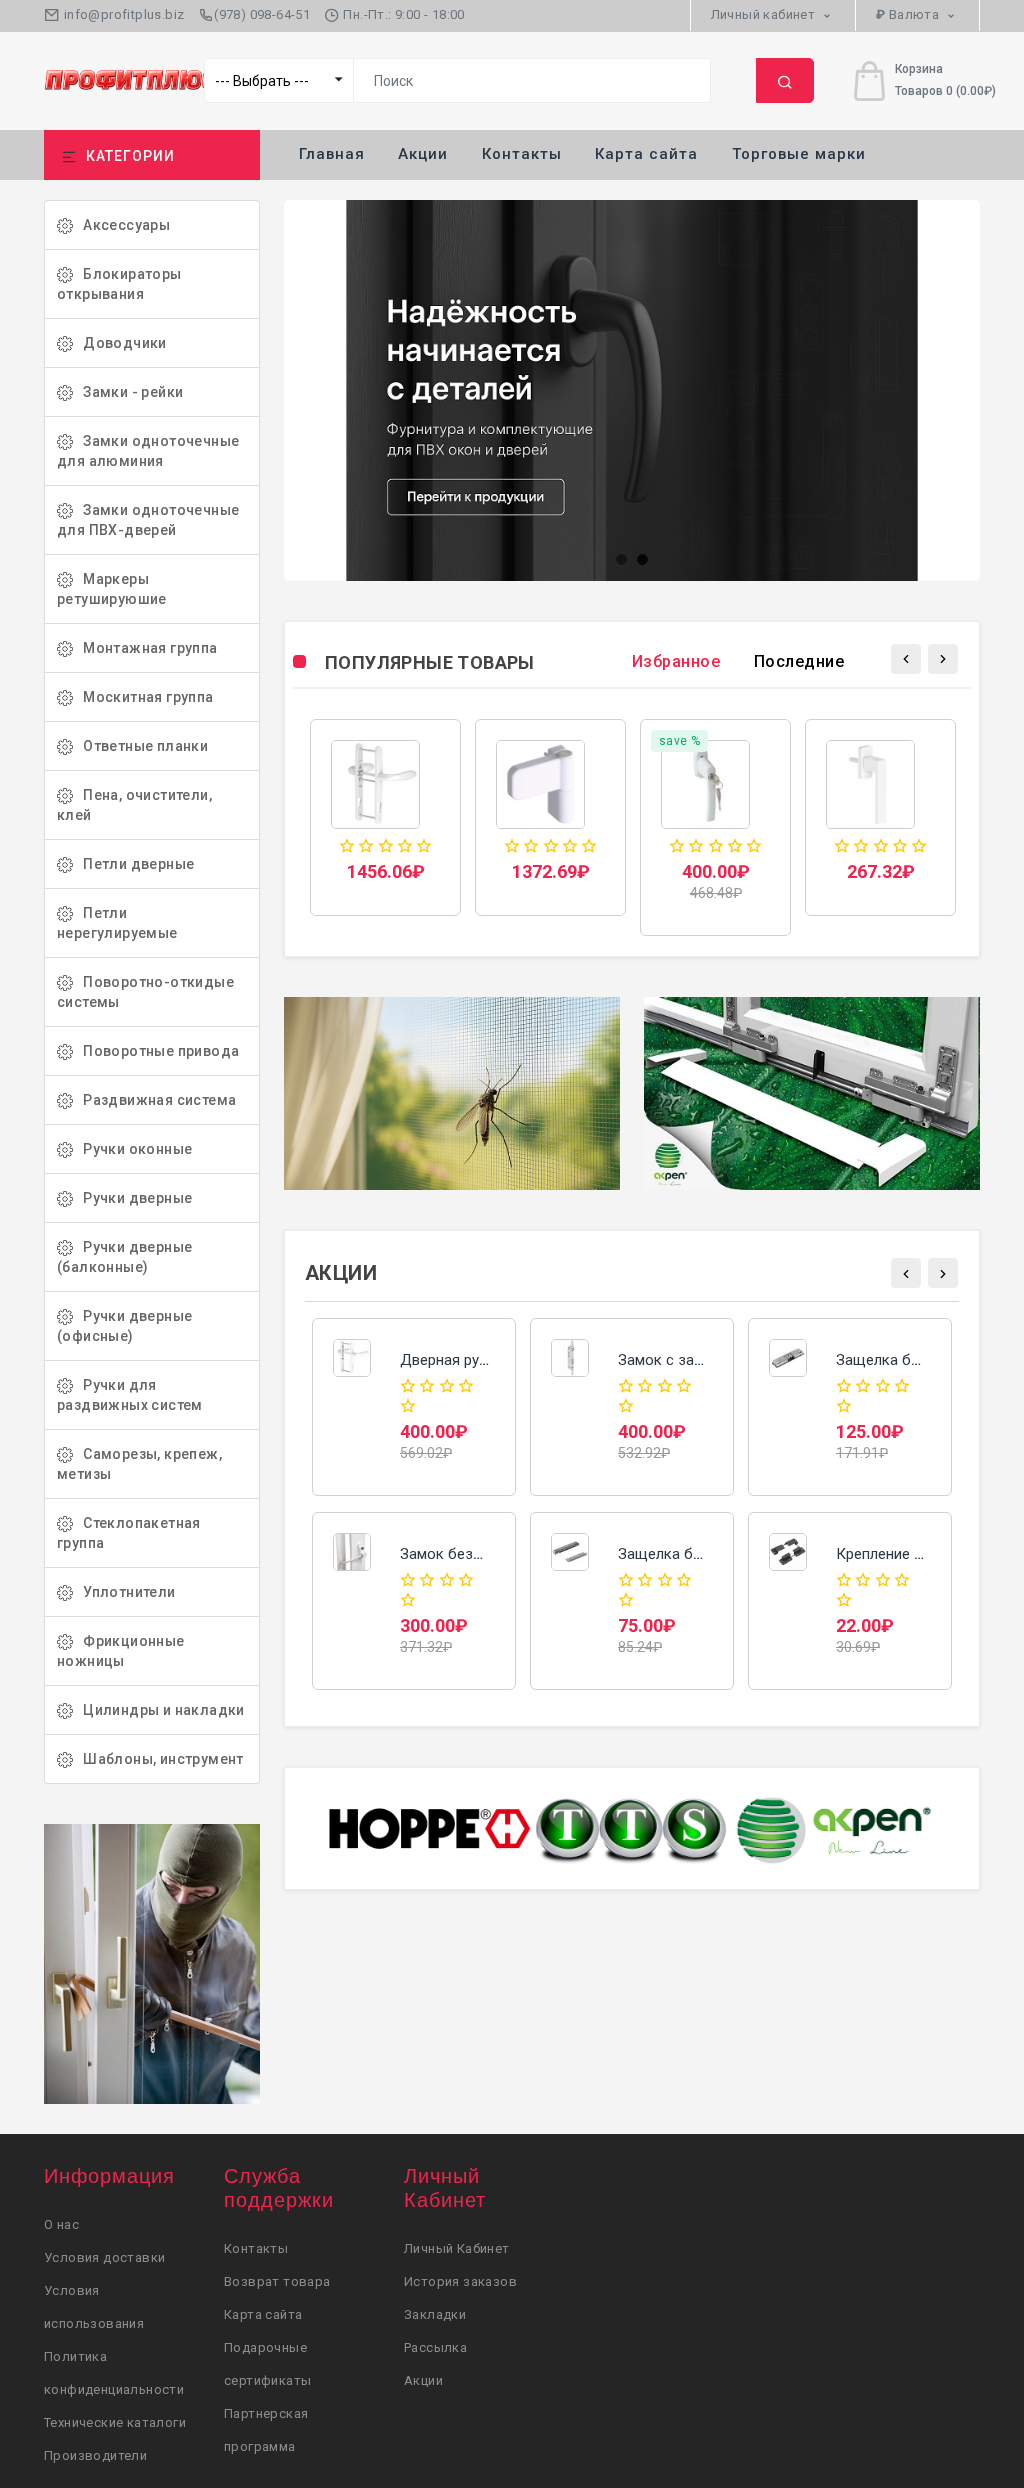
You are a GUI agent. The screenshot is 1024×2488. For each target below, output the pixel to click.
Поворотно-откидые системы (145, 992)
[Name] (785, 80)
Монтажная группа (145, 648)
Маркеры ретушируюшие (112, 589)
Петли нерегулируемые (117, 923)
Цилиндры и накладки (159, 1710)
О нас (61, 2224)
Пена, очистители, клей (134, 805)
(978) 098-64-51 (262, 14)
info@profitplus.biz (122, 14)
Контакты (522, 154)
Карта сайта (646, 154)
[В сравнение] (427, 803)
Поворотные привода (156, 1051)
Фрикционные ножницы (121, 1651)
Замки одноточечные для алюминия (148, 451)
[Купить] (344, 803)
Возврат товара (277, 2281)
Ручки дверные (132, 1198)
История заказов (460, 2281)
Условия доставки (104, 2257)
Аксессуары (121, 225)
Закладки (435, 2314)
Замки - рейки (128, 392)
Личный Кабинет (457, 2248)
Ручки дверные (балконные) (124, 1257)
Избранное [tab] (676, 661)
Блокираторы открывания (119, 284)
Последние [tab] (799, 661)
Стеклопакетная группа (129, 1533)
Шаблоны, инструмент (158, 1759)
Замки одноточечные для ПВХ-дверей (148, 520)
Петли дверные (133, 864)
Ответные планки (140, 746)
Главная (332, 154)
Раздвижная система (154, 1100)
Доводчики (120, 343)
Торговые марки (799, 154)
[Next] (943, 659)
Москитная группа (143, 697)
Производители (95, 2455)
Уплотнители (124, 1592)
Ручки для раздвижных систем (130, 1395)
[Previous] (906, 659)
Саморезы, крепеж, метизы (139, 1464)
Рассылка (435, 2347)
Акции (423, 154)
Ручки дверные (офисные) (124, 1326)
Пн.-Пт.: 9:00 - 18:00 (402, 14)
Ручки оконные (132, 1149)
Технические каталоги (115, 2422)
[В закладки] (385, 803)
